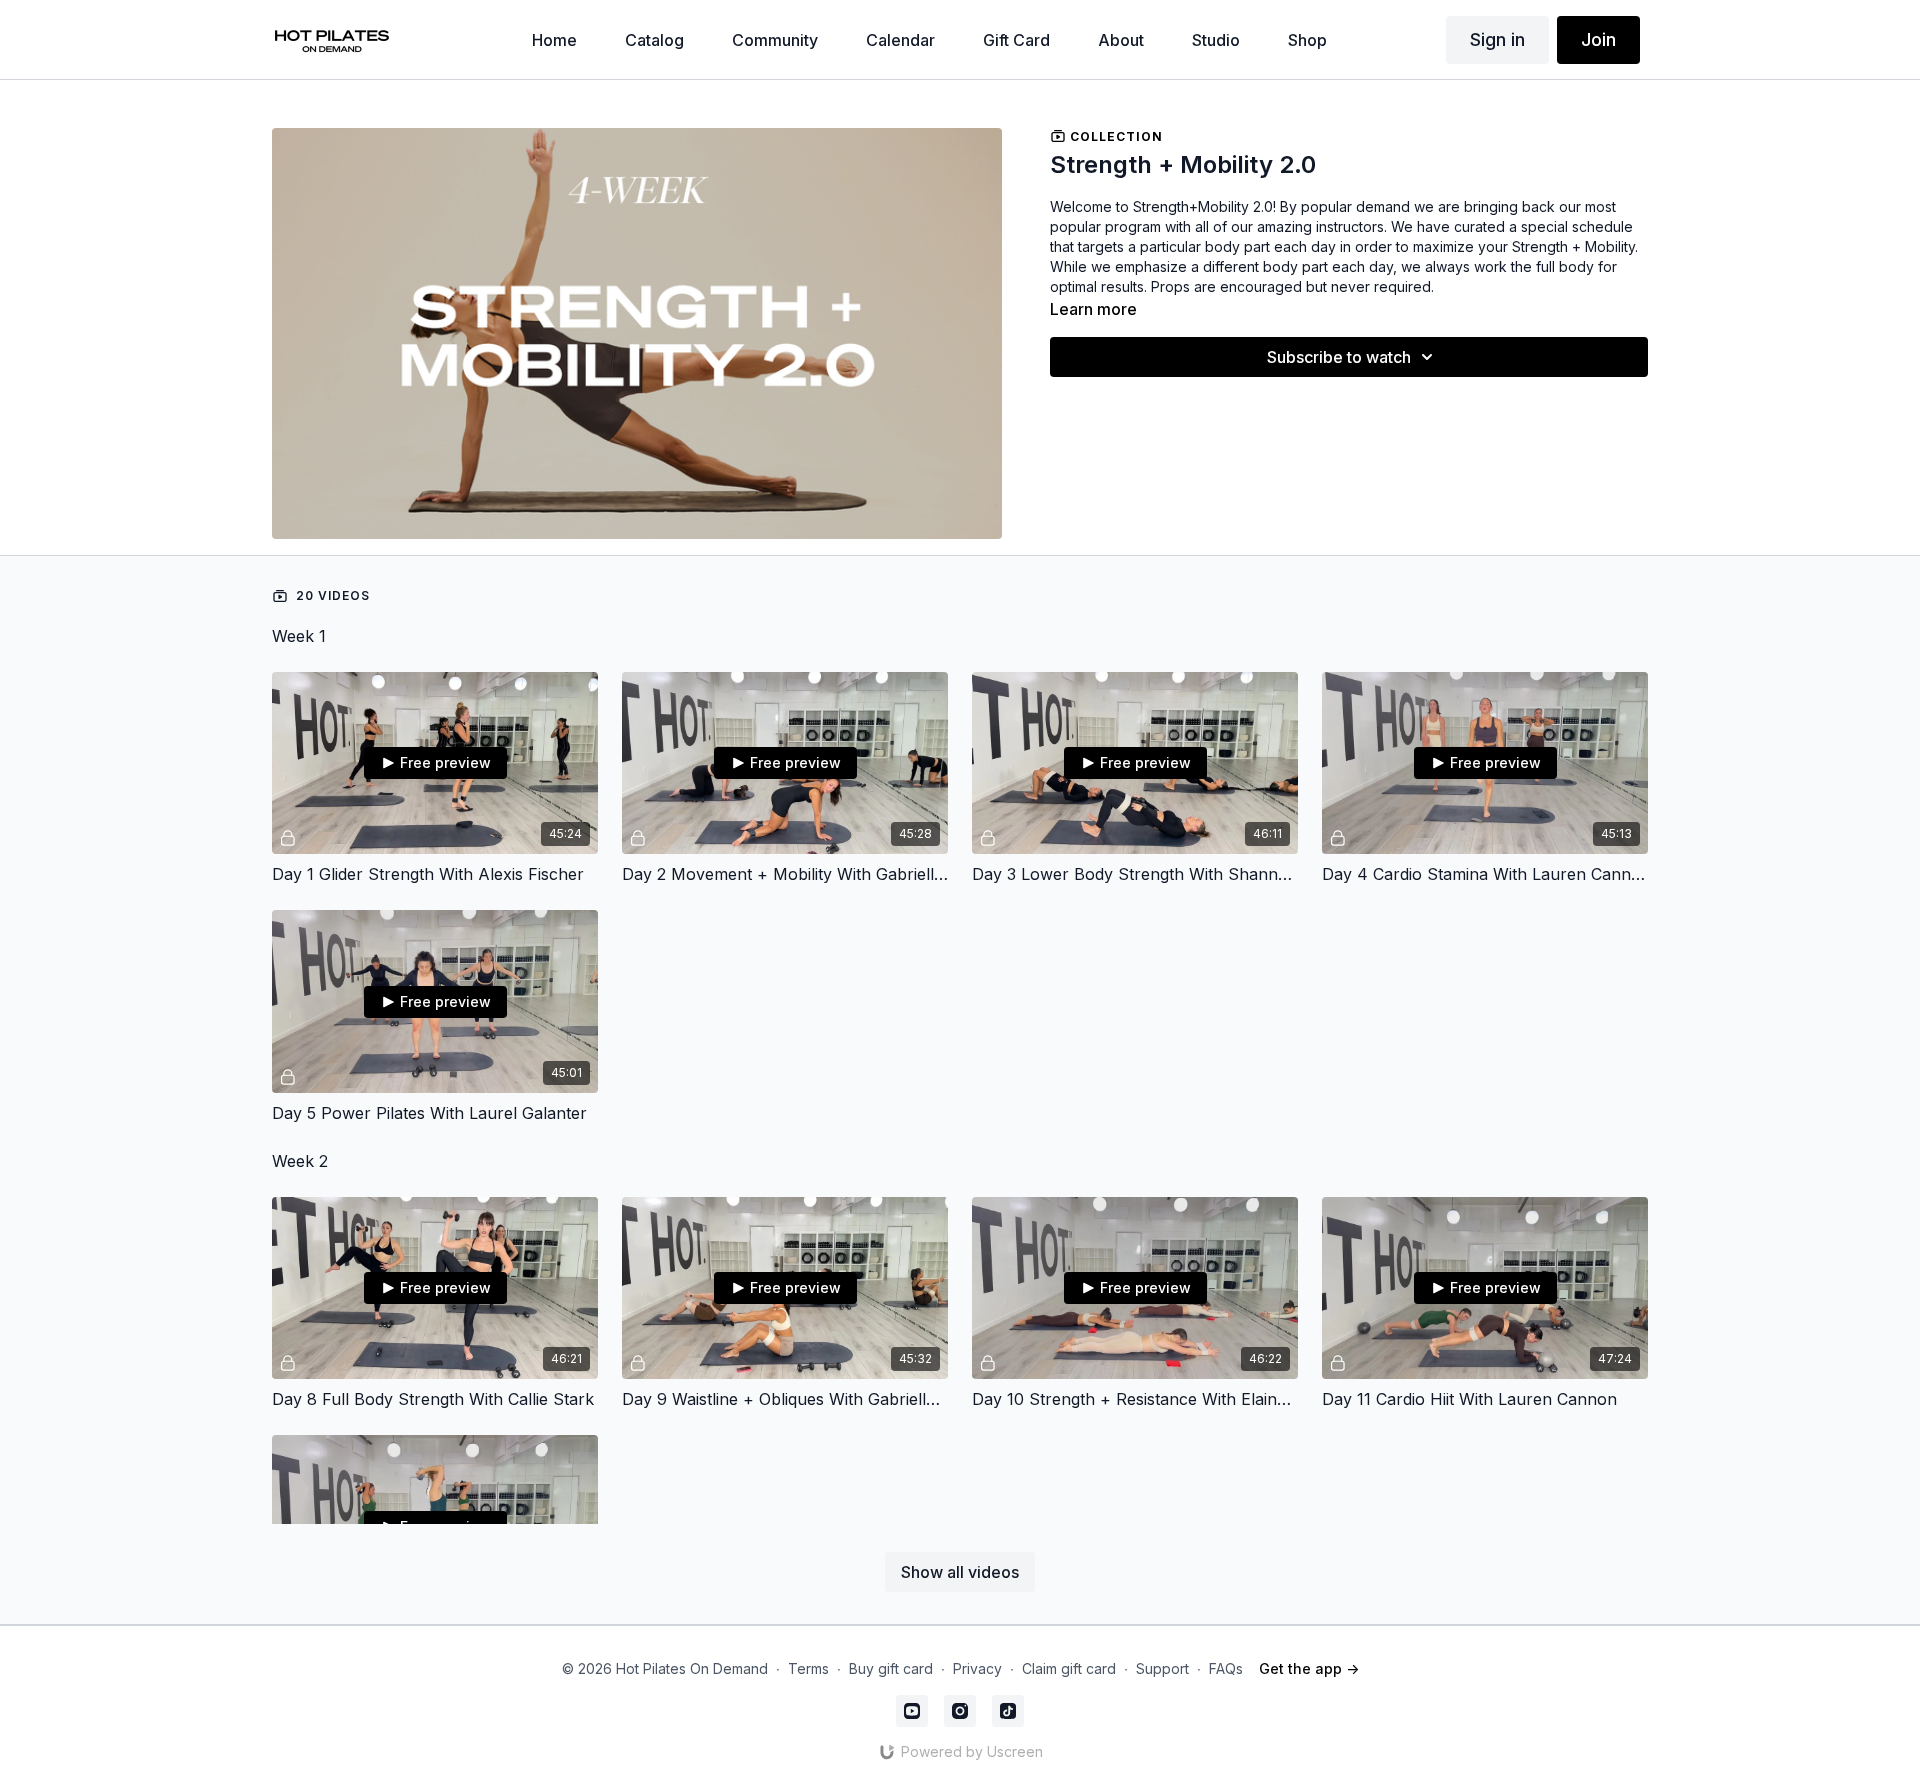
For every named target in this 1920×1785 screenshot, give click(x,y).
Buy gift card (891, 1668)
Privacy (977, 1668)
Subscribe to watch (1339, 357)
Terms (808, 1668)
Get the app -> (1309, 1668)
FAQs (1226, 1668)
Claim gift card (1069, 1668)
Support (1162, 1668)
